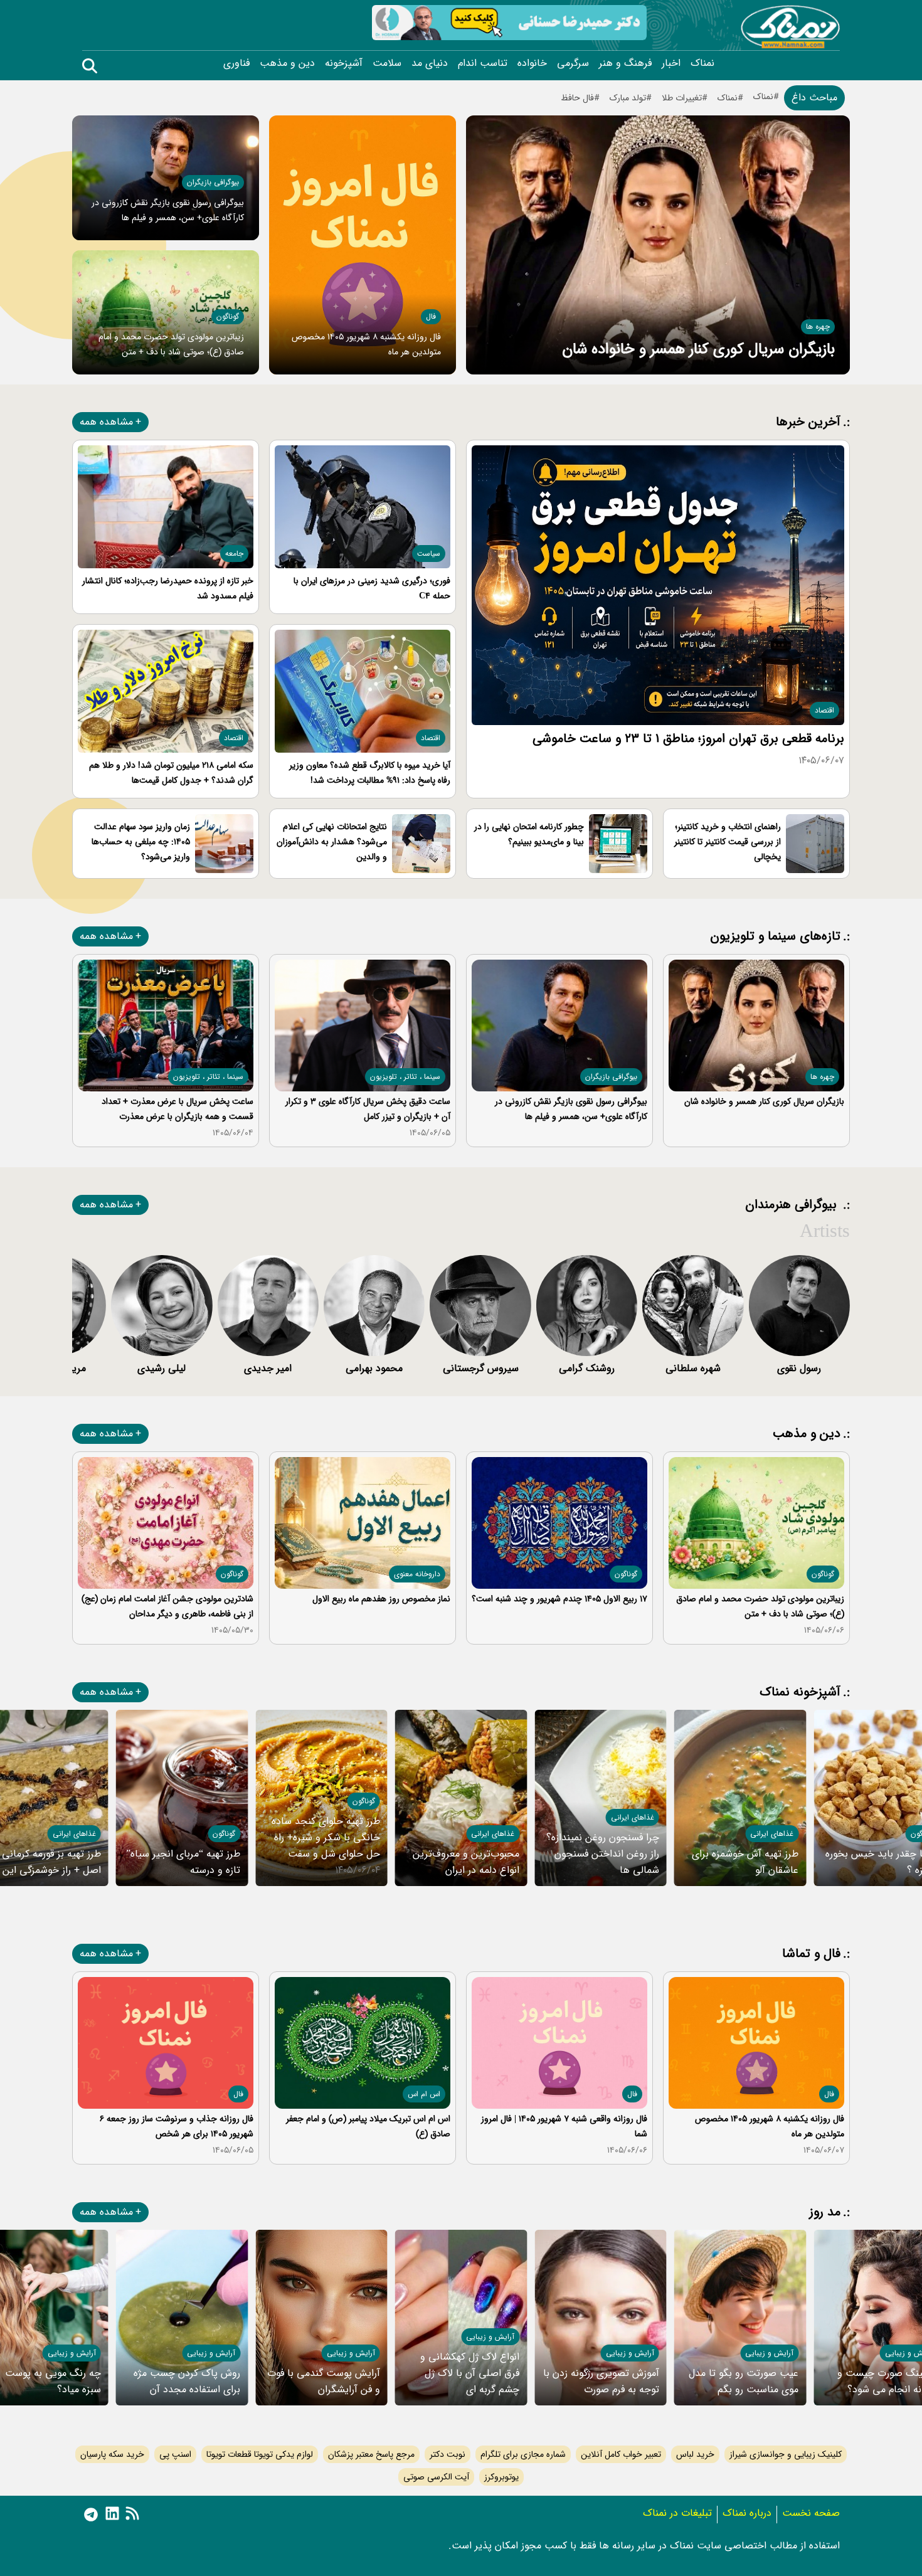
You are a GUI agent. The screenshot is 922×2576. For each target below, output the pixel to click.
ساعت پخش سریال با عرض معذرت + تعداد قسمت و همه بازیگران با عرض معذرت (178, 1109)
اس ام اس (424, 2094)
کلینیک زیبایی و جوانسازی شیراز (786, 2454)
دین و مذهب (287, 63)
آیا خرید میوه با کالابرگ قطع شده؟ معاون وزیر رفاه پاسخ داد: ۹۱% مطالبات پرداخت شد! (370, 773)
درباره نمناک (747, 2513)
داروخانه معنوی (417, 1574)
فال (431, 316)
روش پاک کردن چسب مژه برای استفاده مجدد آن (187, 2381)
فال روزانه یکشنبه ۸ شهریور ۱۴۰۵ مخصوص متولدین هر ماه (770, 2126)
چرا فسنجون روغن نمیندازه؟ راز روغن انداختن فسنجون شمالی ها (603, 1854)
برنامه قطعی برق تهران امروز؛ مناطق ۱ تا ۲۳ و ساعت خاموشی (688, 739)
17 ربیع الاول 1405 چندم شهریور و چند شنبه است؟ (559, 1599)
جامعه (234, 554)
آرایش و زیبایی (769, 2353)
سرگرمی (573, 63)
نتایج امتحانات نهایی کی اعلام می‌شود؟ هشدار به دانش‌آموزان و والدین (332, 842)
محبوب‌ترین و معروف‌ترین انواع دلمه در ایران (466, 1862)
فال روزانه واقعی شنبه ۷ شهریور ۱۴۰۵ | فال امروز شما (564, 2126)
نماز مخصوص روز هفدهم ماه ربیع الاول (381, 1599)
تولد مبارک (628, 98)
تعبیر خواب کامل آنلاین (621, 2454)
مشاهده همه (106, 422)
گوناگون (228, 316)
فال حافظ (577, 98)
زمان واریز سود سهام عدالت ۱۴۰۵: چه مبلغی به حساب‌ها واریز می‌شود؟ (141, 842)
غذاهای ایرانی (772, 1834)
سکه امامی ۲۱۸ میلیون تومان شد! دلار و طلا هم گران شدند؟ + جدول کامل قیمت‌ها (171, 773)
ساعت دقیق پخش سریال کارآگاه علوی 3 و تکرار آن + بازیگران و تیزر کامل (368, 1109)
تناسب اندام (483, 63)
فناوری (236, 63)
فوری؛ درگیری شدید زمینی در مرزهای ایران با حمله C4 (372, 588)
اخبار (671, 63)
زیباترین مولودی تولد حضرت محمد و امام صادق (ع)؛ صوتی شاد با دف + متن (760, 1606)
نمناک (702, 63)
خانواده (532, 63)
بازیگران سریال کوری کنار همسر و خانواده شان (698, 349)
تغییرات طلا (682, 98)
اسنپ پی (175, 2454)
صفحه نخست (811, 2513)
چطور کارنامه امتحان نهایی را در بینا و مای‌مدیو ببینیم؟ (529, 834)
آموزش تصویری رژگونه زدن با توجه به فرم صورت (601, 2381)
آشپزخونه (344, 63)
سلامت (387, 63)
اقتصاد (824, 710)
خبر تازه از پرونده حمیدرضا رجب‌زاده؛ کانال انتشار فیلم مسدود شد (168, 588)
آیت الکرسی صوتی (436, 2477)
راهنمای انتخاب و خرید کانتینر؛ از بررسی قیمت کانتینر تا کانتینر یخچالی (728, 842)
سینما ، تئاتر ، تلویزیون (405, 1077)
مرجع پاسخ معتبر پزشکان (371, 2454)
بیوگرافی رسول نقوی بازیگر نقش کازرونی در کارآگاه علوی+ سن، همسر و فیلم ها (571, 1109)
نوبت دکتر (448, 2454)
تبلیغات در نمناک (677, 2513)
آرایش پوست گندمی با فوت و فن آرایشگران (324, 2381)
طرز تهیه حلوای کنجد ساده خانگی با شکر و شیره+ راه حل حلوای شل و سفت (326, 1837)
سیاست (429, 554)
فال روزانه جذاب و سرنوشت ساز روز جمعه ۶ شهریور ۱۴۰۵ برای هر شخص (177, 2126)
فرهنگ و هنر (625, 63)
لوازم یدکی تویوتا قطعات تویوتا (260, 2454)
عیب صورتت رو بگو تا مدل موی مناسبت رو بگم (744, 2381)
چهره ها (818, 326)
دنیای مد (430, 63)
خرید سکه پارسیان (112, 2454)
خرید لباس (695, 2454)
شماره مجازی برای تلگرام (523, 2454)
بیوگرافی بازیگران (213, 182)
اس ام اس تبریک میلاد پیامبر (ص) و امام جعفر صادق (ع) (368, 2126)
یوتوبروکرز (501, 2477)
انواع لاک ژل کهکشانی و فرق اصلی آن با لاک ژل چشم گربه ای (470, 2373)
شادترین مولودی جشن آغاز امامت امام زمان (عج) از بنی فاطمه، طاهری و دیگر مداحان (167, 1606)
